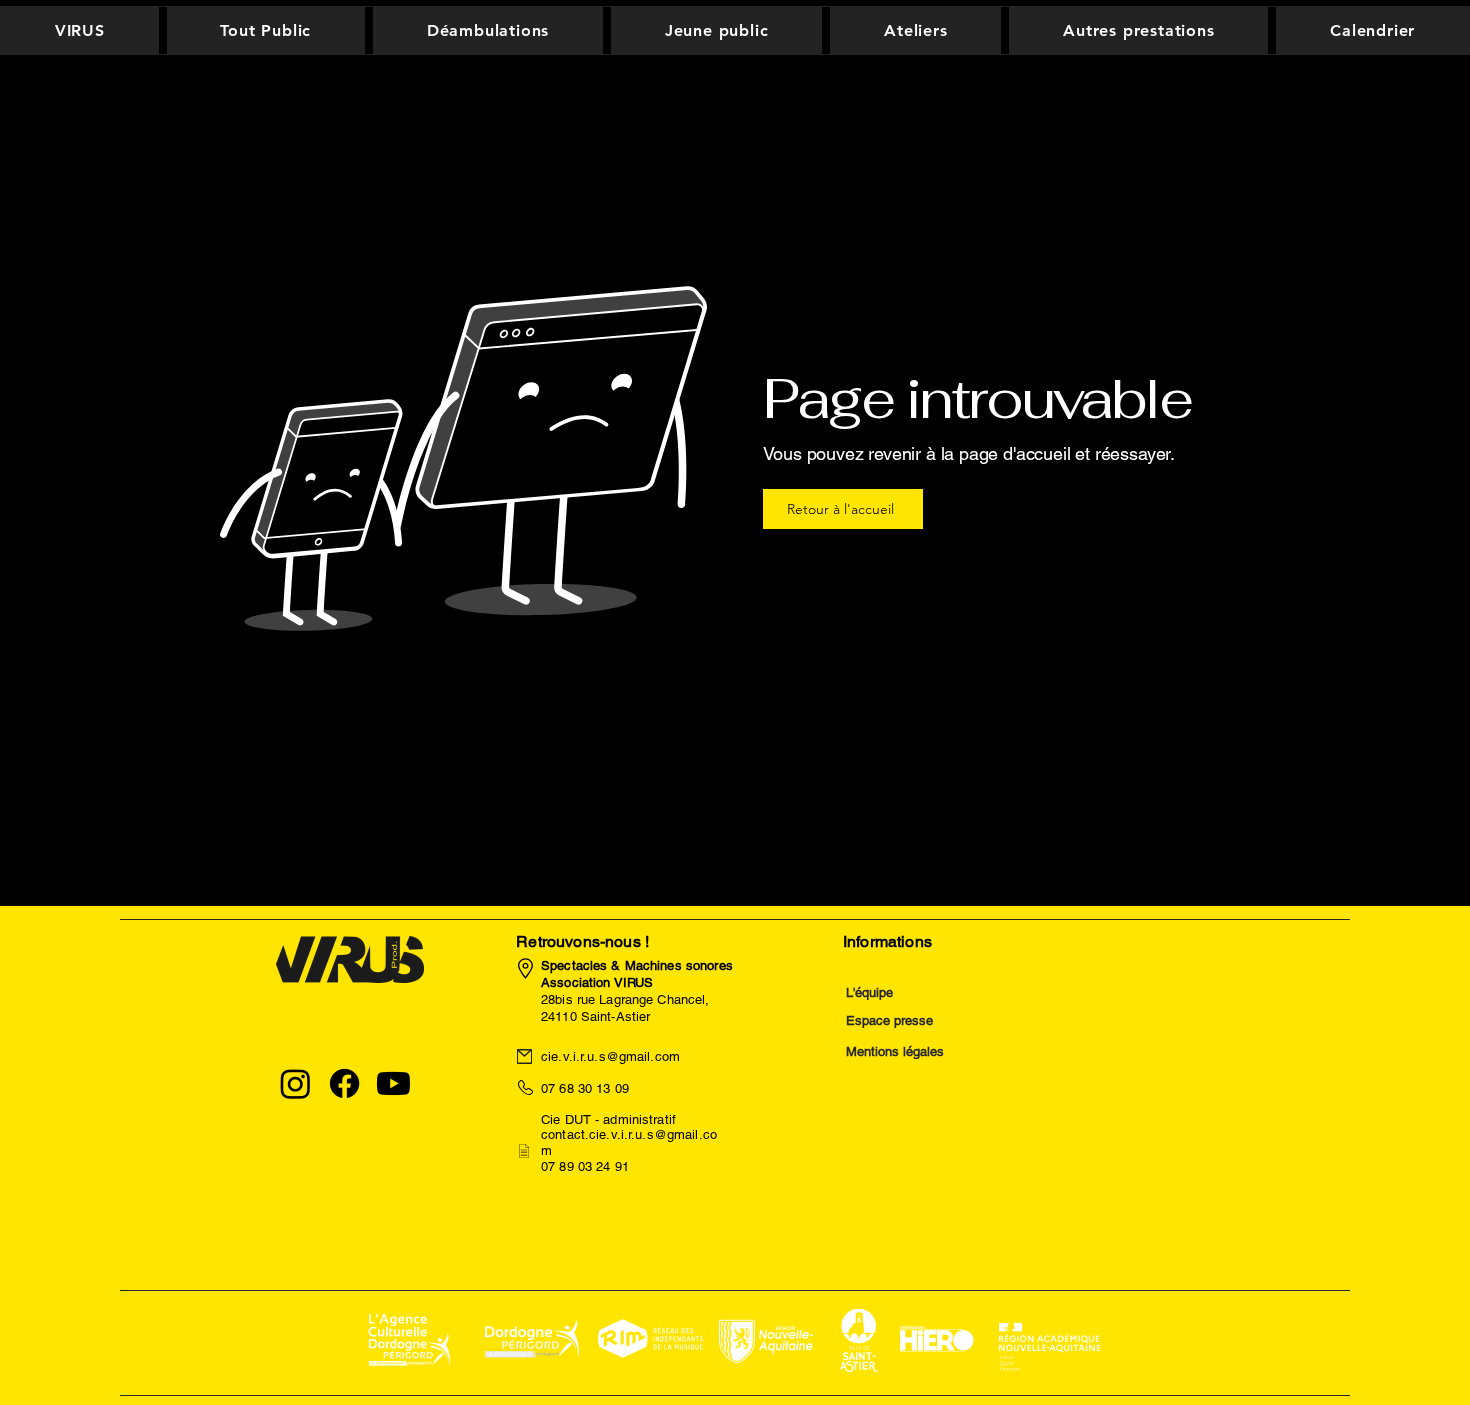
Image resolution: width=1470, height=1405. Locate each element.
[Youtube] (393, 1083)
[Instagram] (295, 1083)
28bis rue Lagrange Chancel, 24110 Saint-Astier (637, 991)
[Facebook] (344, 1083)
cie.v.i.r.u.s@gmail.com (610, 1056)
